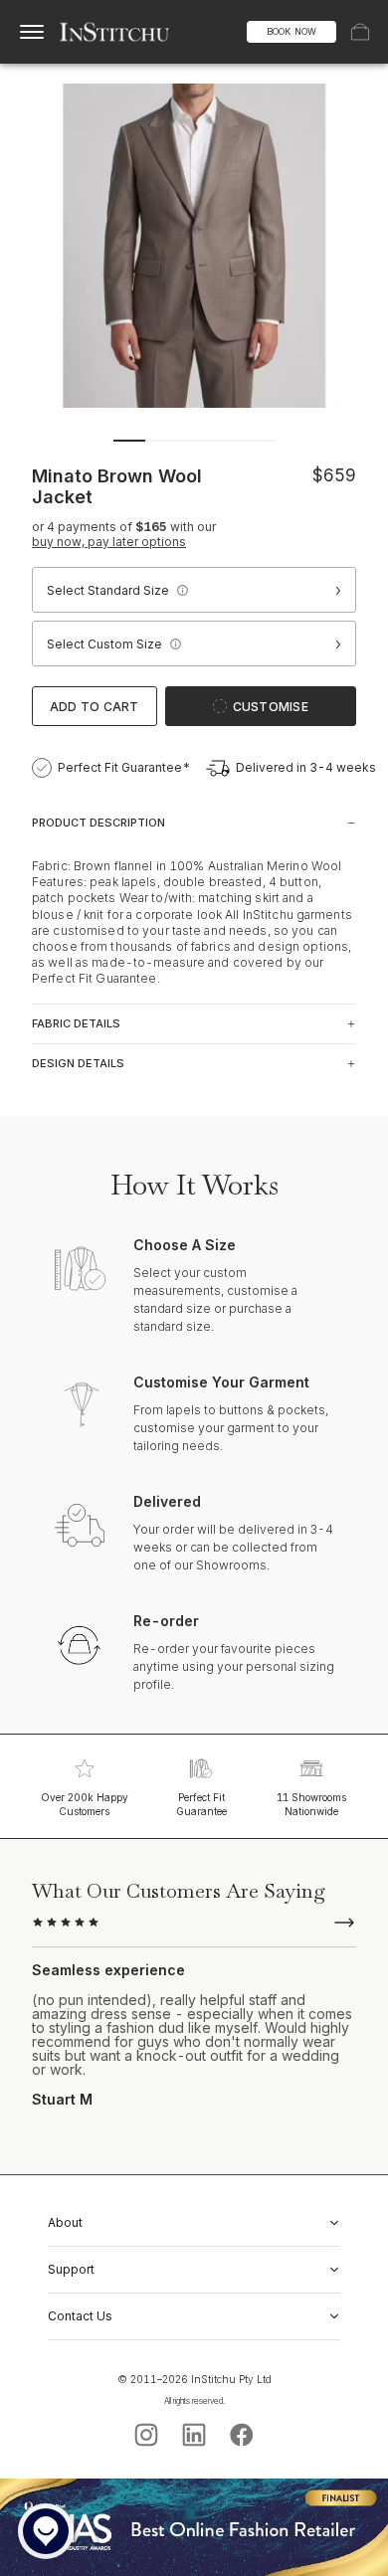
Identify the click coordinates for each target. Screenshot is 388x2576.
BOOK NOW (291, 31)
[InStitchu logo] (115, 32)
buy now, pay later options (109, 542)
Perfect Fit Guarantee (201, 1804)
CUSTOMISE (271, 707)
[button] (182, 590)
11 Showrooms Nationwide (311, 1804)
